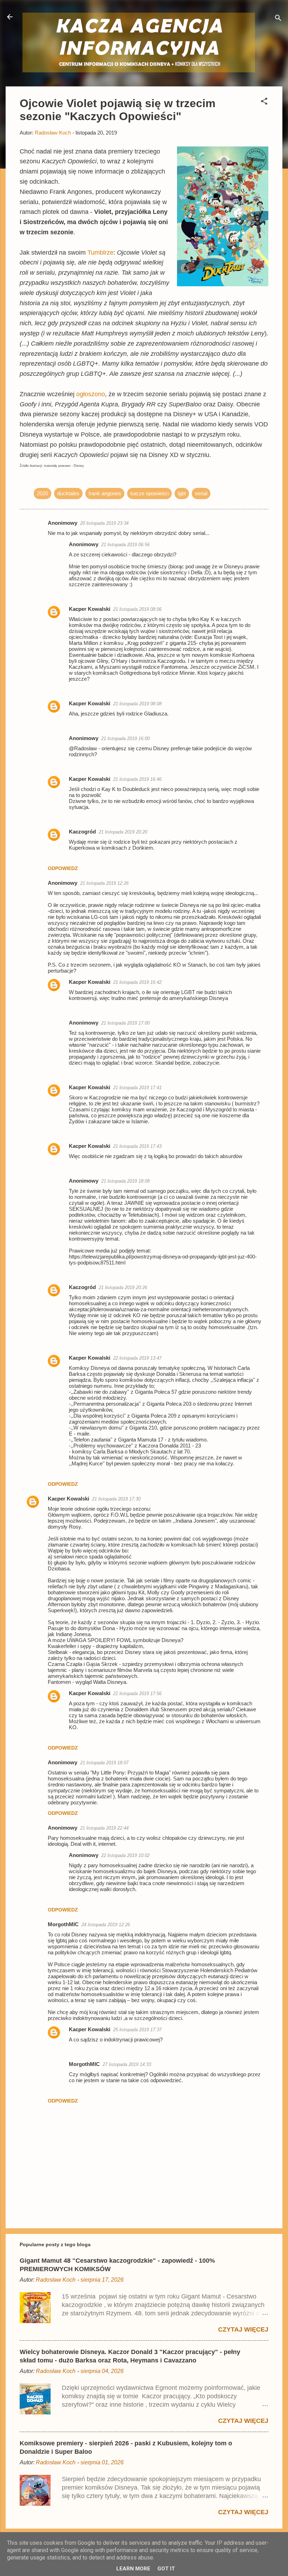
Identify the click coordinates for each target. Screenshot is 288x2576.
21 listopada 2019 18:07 (104, 1763)
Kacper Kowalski (90, 609)
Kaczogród (82, 832)
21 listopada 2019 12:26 (104, 883)
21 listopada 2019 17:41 (137, 1088)
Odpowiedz (63, 868)
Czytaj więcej (243, 2329)
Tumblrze (100, 253)
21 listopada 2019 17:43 (137, 1146)
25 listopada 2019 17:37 (137, 2030)
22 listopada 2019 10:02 (125, 1855)
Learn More (133, 2569)
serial (201, 493)
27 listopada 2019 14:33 (127, 2064)
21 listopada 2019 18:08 (125, 1181)
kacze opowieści (149, 493)
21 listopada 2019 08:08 (137, 704)
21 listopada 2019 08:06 (137, 609)
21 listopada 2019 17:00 (125, 1023)
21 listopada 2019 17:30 (116, 1499)
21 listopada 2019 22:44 (104, 1828)
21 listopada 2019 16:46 (137, 779)
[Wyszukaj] (278, 19)
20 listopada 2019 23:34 (104, 523)
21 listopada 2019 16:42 (137, 982)
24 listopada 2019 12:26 (106, 1925)
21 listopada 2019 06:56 (125, 545)
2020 (42, 493)
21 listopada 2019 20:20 (123, 832)
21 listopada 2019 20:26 (123, 1287)
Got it (166, 2569)
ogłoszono (91, 394)
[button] (264, 102)
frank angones (105, 493)
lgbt (182, 493)
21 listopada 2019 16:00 (125, 738)
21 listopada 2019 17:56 (137, 1694)
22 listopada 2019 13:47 (137, 1358)
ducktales (68, 493)
